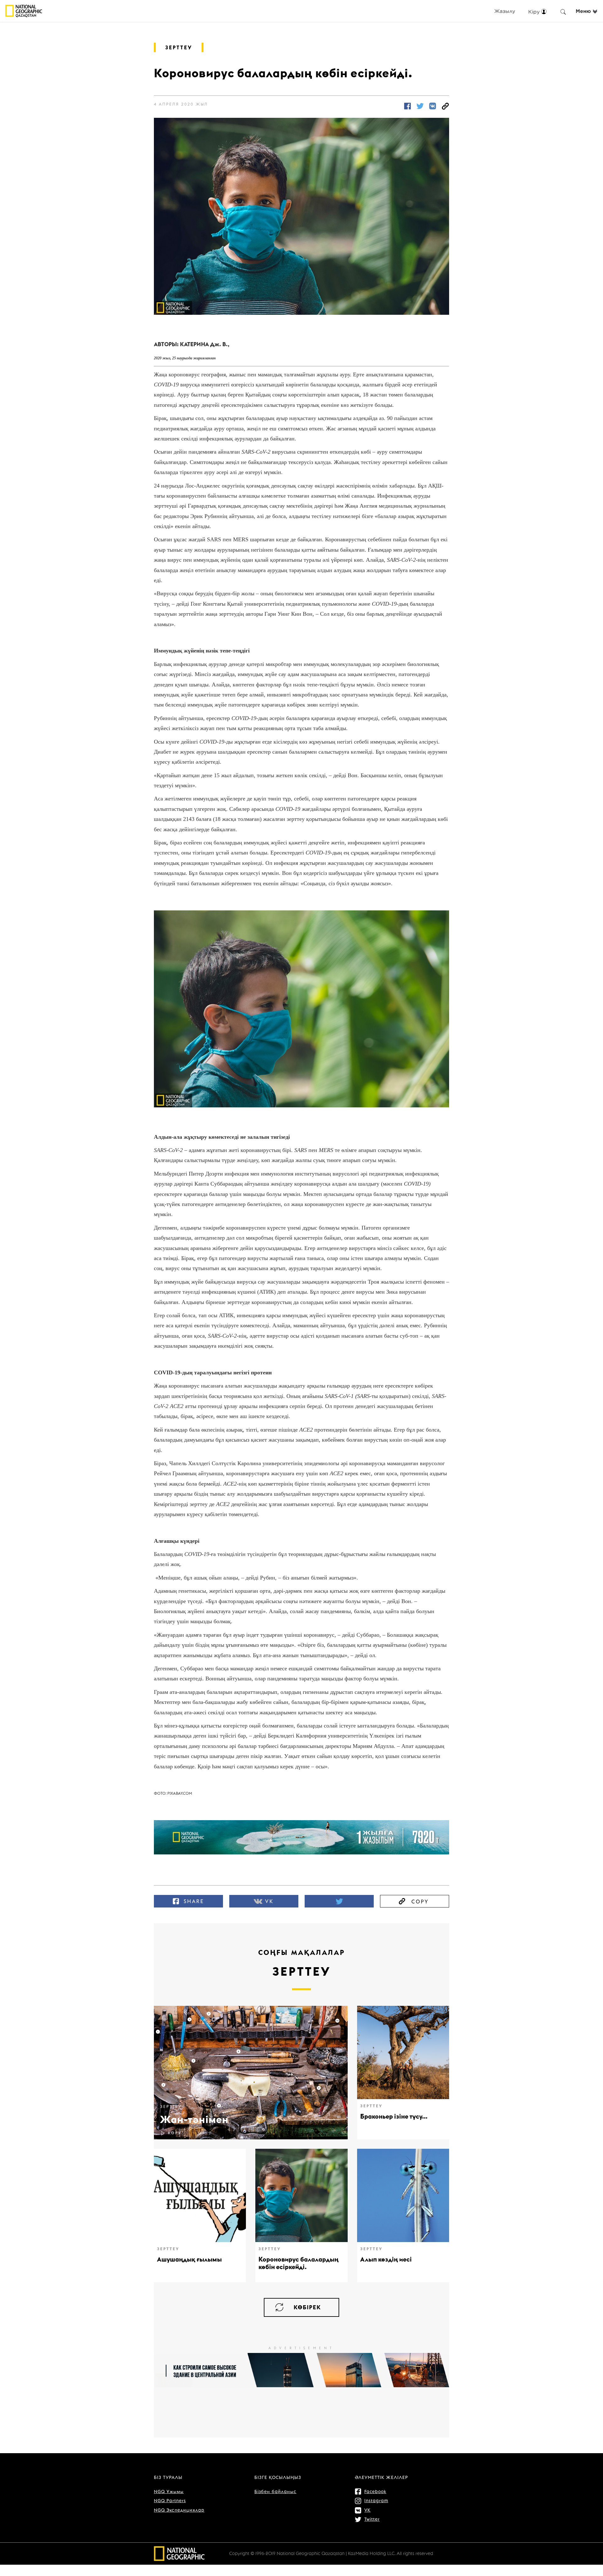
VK (367, 2510)
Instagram (376, 2501)
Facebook (375, 2491)
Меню (583, 11)
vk (269, 1901)
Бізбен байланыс (275, 2491)
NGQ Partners (170, 2501)
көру (175, 2133)
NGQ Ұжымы (169, 2491)
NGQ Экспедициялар (179, 2510)
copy (420, 1902)
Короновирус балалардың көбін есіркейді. (299, 2263)
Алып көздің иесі (386, 2259)
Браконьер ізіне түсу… (394, 2116)
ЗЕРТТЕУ (179, 47)
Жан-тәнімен (194, 2119)
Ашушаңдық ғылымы (189, 2259)
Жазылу (505, 11)
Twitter (372, 2519)
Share (194, 1901)
